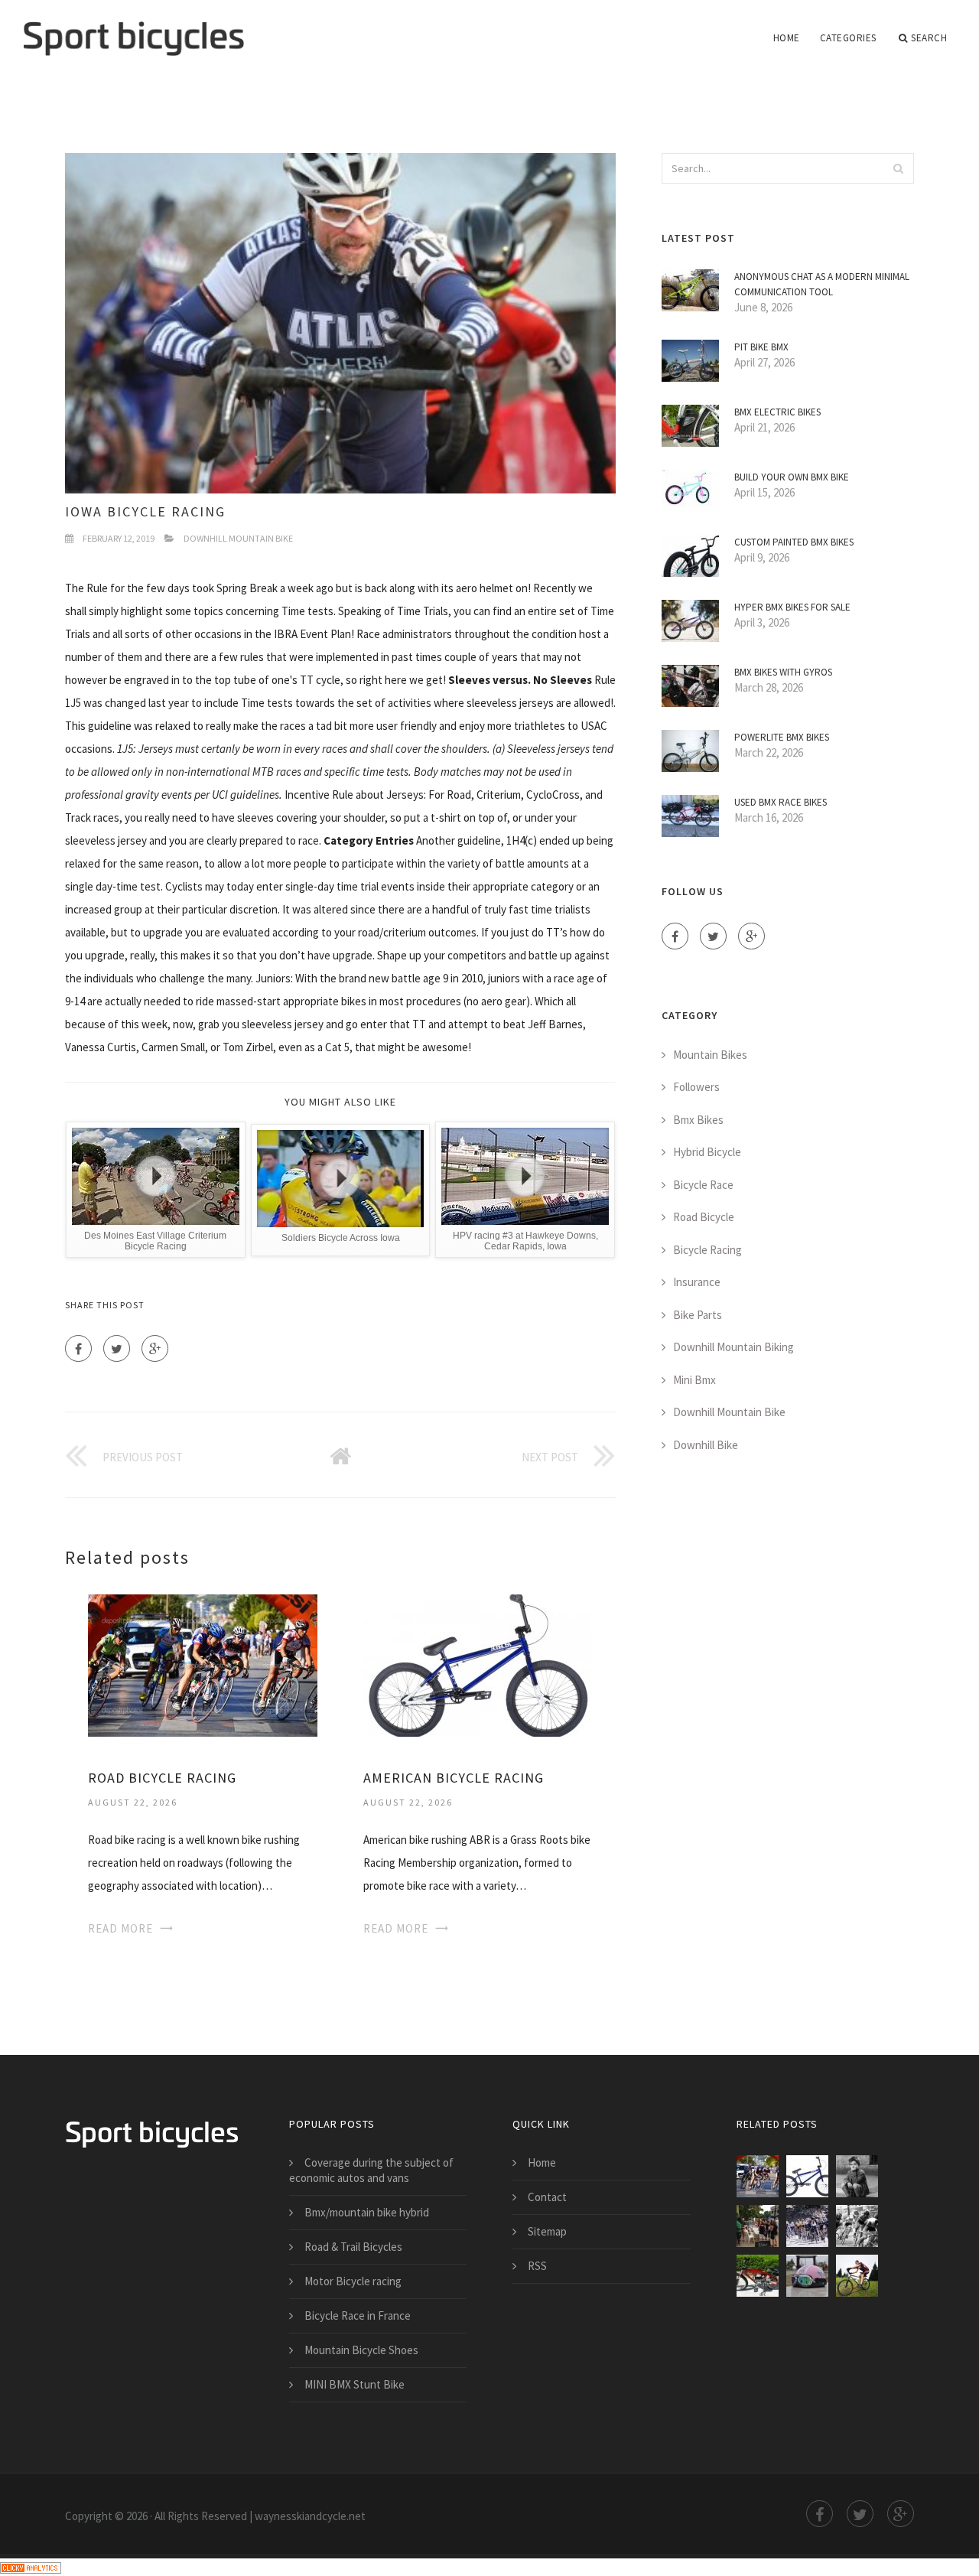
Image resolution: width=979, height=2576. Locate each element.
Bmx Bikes (698, 1120)
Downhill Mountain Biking (733, 1347)
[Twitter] (117, 1348)
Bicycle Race (703, 1185)
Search (929, 38)
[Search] (898, 168)
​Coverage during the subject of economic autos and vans (371, 2170)
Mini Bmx (694, 1380)
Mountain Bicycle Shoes (361, 2350)
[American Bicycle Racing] (478, 1664)
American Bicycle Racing (454, 1778)
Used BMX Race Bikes (781, 802)
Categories (848, 38)
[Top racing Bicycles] (857, 2276)
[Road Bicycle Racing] (203, 1664)
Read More (120, 1928)
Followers (696, 1087)
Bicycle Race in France (358, 2315)
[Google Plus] (155, 1348)
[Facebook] (78, 1348)
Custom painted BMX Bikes (794, 542)
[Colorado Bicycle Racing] (857, 2226)
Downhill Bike (706, 1445)
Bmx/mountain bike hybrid (367, 2212)
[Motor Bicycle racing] (758, 2276)
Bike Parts (698, 1315)
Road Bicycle (704, 1217)
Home (787, 38)
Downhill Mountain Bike (238, 538)
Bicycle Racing (707, 1250)
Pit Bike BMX (761, 347)
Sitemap (547, 2231)
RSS (537, 2266)
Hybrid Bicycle (707, 1152)
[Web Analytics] (31, 2566)
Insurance (697, 1282)
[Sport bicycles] (133, 28)
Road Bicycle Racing (162, 1778)
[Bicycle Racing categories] (758, 2226)
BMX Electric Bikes (777, 412)
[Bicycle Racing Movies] (857, 2176)
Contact (547, 2197)
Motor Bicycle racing (353, 2281)
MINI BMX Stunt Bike (355, 2384)
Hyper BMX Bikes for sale (792, 607)
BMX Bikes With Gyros (783, 672)
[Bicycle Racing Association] (807, 2226)
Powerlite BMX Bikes (782, 737)
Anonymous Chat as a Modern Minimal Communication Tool (822, 284)
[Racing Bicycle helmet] (807, 2276)
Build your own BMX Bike (792, 477)
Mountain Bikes (710, 1055)
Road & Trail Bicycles (353, 2247)
